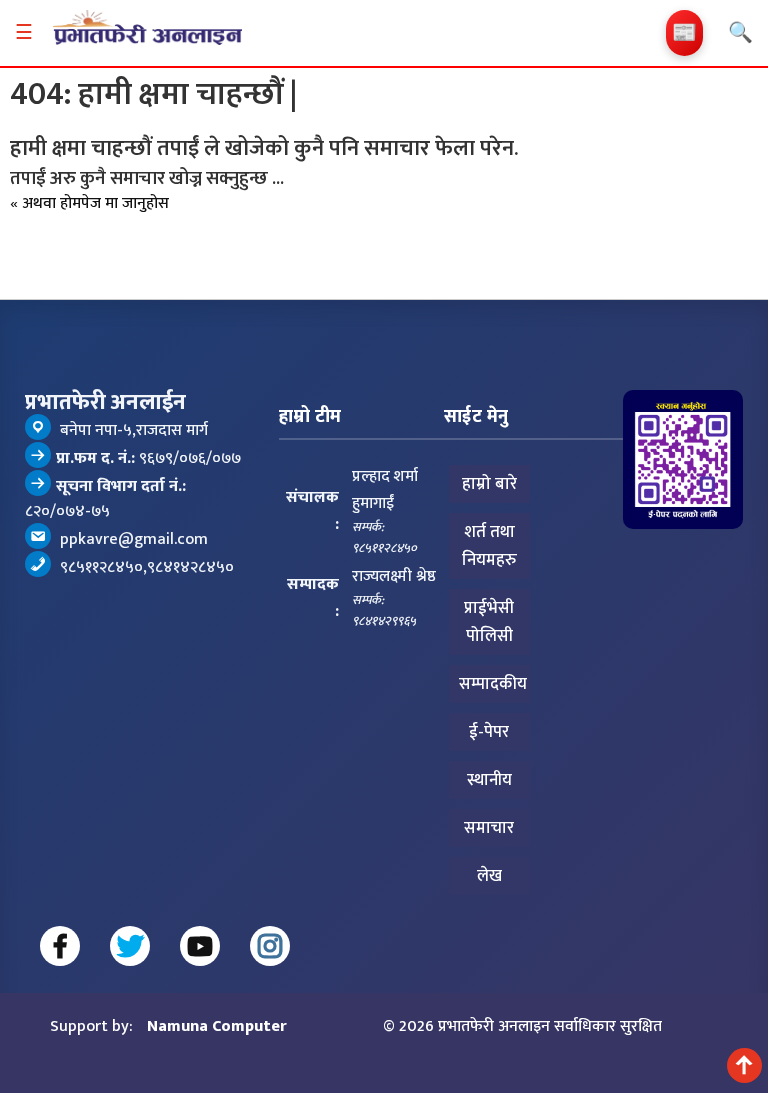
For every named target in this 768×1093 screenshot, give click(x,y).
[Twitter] (130, 946)
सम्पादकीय (493, 684)
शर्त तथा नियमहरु (489, 546)
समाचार (489, 828)
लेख (489, 876)
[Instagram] (270, 946)
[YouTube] (200, 946)
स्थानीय (489, 780)
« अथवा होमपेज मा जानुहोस (89, 203)
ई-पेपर (489, 732)
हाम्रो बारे (489, 484)
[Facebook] (60, 946)
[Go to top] (744, 1065)
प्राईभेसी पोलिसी (489, 622)
